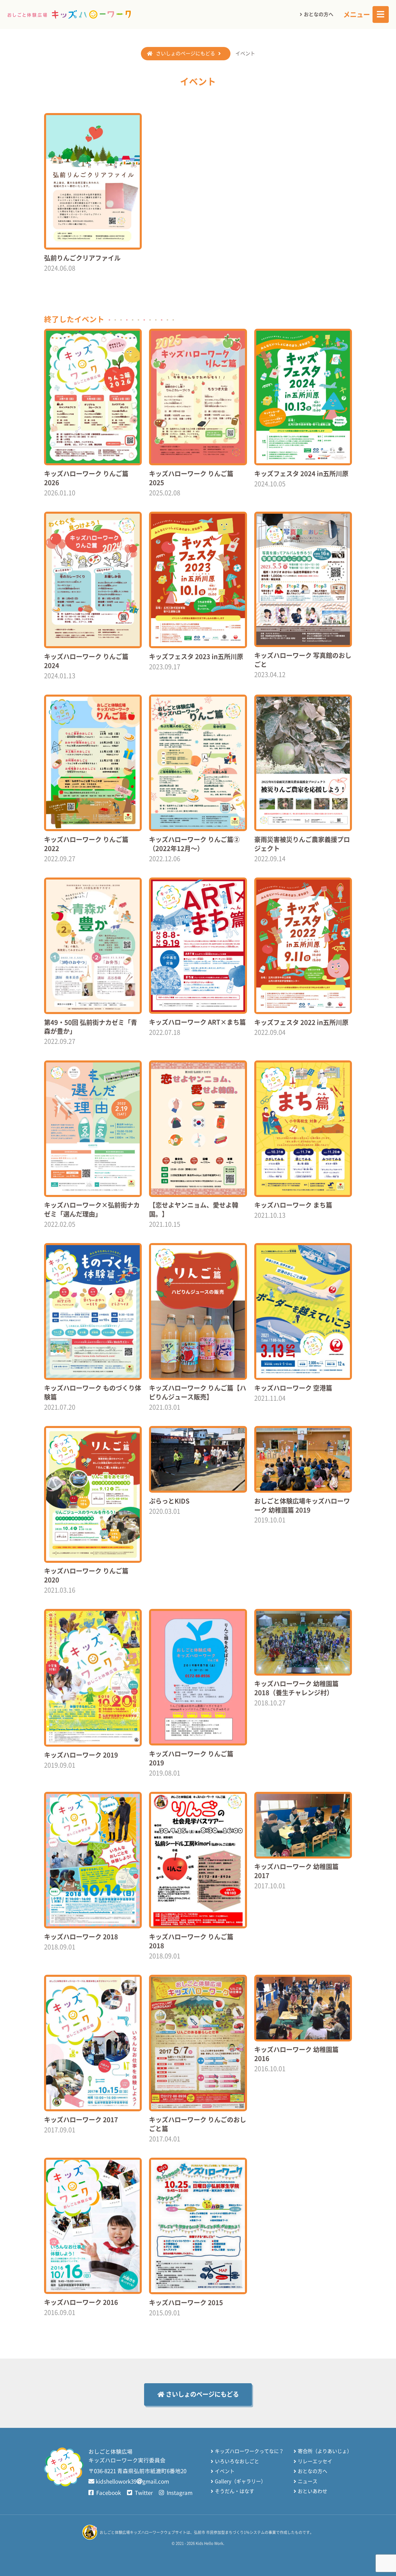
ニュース (308, 2481)
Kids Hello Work (209, 2543)
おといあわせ (313, 2491)
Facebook (108, 2493)
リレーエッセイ (315, 2461)
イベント (225, 2471)
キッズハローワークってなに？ (249, 2451)
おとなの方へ (319, 14)
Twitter (143, 2493)
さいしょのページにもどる (186, 53)
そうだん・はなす (235, 2491)
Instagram (179, 2493)
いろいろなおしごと (237, 2461)
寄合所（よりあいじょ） (325, 2451)
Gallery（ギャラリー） (240, 2481)
